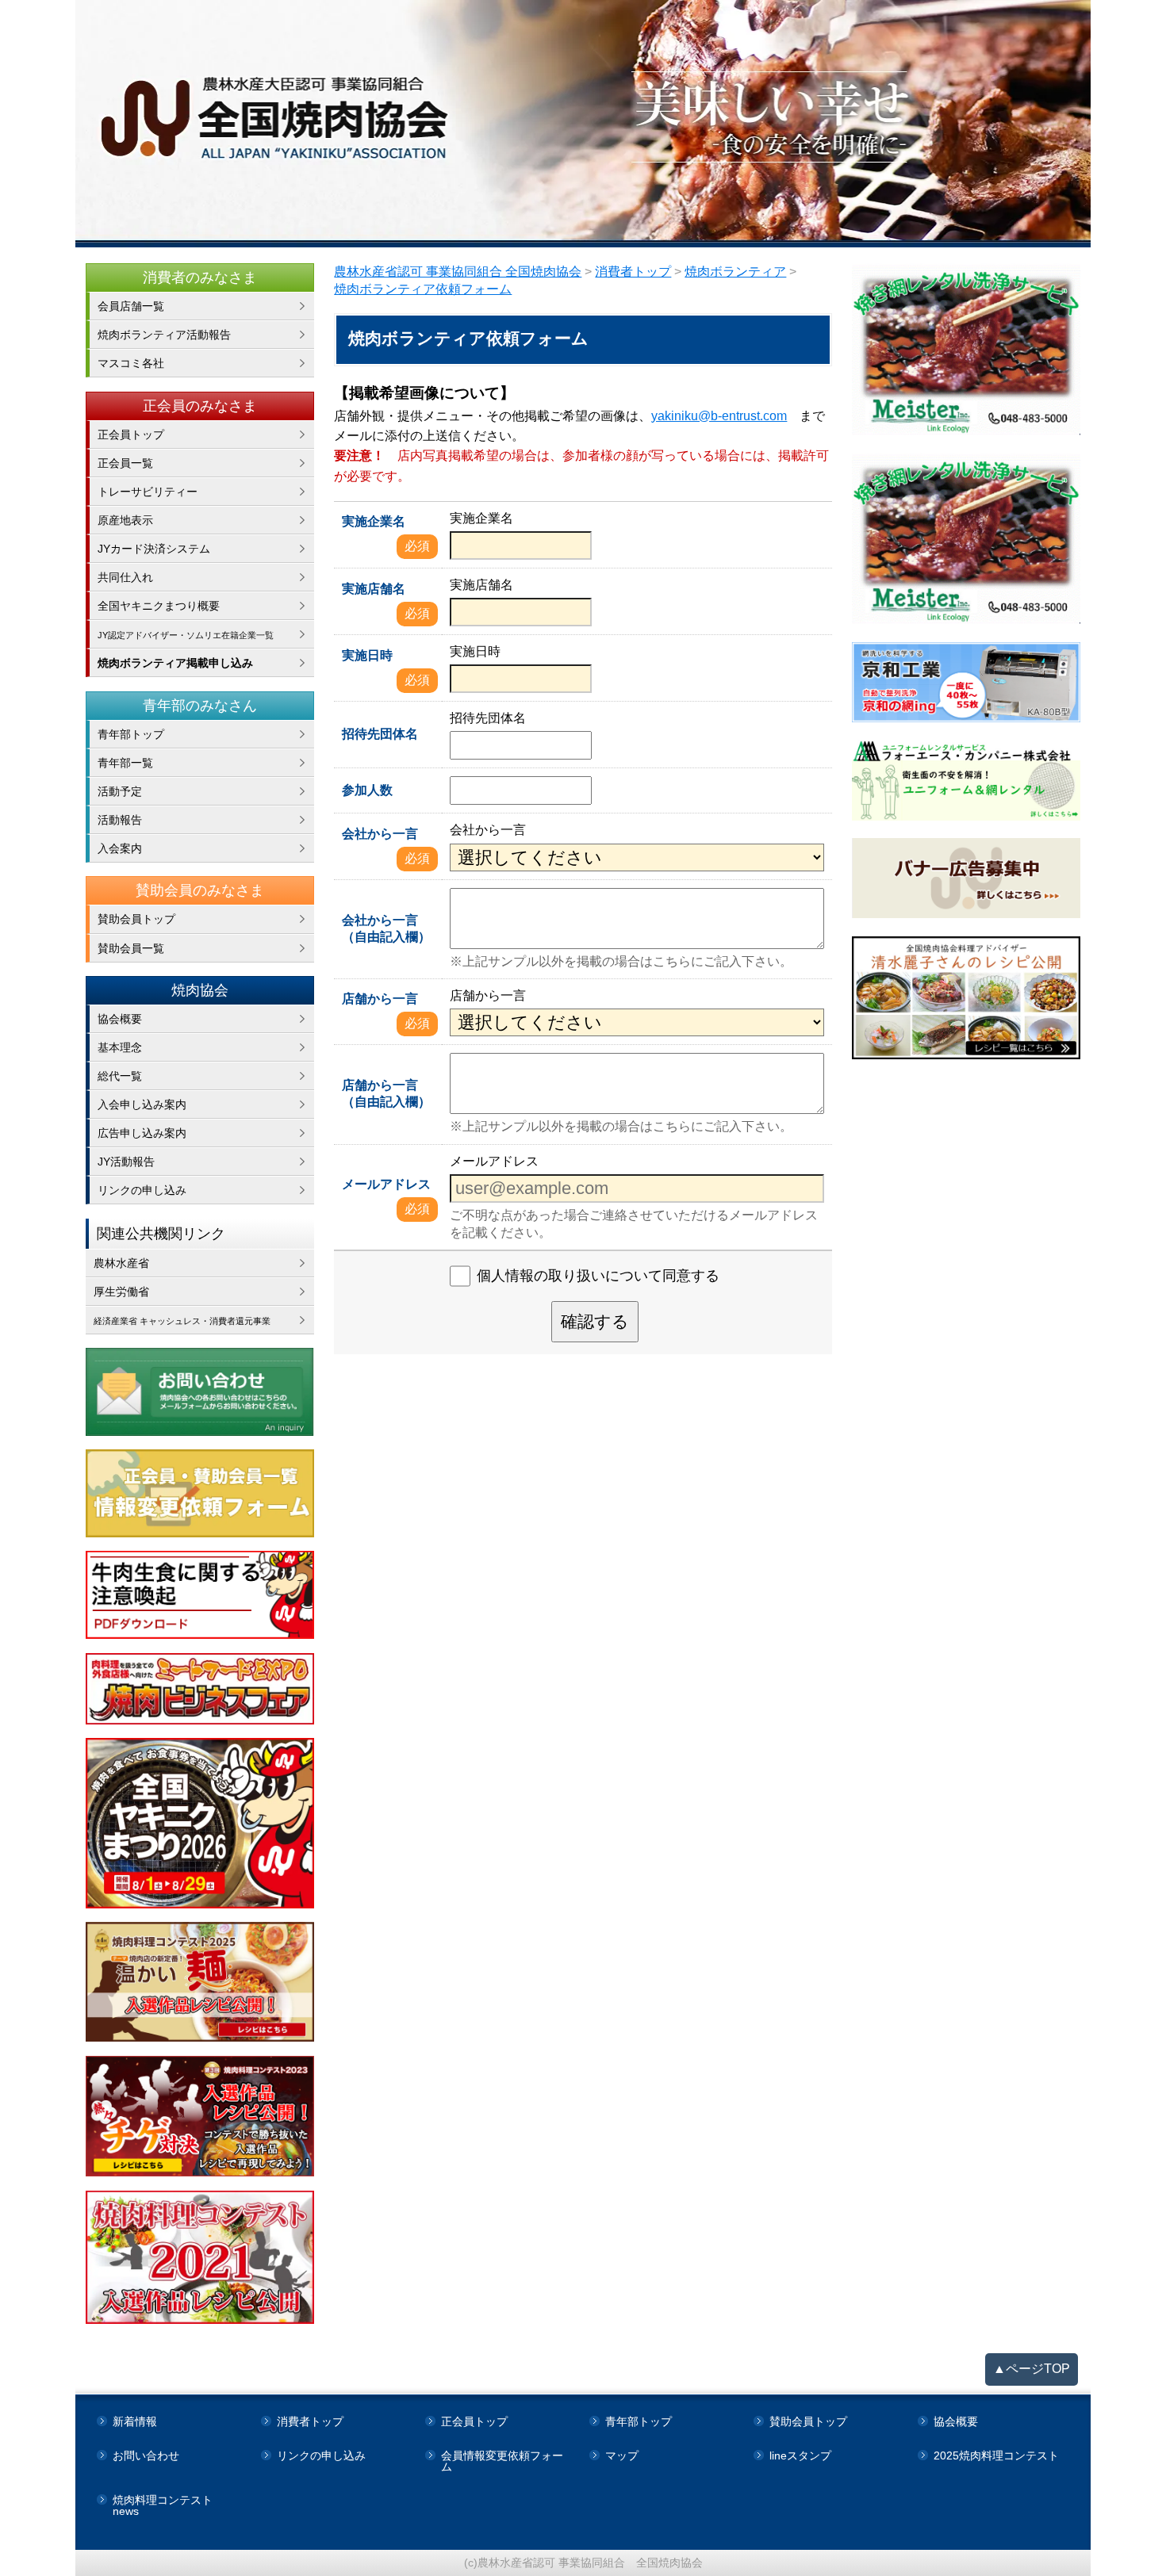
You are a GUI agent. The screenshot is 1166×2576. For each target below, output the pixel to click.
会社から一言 (380, 834)
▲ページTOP (1032, 2369)
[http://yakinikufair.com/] (200, 1689)
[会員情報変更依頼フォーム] (200, 1493)
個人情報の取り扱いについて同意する (598, 1276)
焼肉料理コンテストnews (163, 2505)
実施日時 (367, 655)
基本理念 (120, 1047)
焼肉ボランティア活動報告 (164, 335)
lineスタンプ (800, 2455)
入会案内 (120, 848)
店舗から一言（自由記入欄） (386, 1093)
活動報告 (120, 820)
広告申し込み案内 (142, 1133)
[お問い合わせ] (200, 1392)
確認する (595, 1321)
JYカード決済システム (154, 549)
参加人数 (367, 790)
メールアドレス (386, 1184)
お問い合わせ (146, 2455)
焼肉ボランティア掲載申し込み (175, 663)
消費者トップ (310, 2421)
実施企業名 (374, 521)
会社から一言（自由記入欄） (386, 928)
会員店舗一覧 (131, 306)
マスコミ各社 (131, 363)
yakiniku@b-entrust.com (719, 416)
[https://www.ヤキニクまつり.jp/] (200, 1823)
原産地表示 (125, 520)
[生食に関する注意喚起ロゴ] (200, 1595)
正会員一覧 (125, 463)
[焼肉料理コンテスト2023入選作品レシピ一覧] (200, 2117)
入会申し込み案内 (142, 1104)
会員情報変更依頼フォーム (502, 2461)
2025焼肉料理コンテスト (996, 2455)
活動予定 (120, 791)
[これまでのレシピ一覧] (967, 998)
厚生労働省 (121, 1292)
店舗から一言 (380, 999)
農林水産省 (121, 1263)
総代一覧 (120, 1076)
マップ (622, 2455)
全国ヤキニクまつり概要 (159, 606)
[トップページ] (583, 124)
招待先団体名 (380, 734)
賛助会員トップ (136, 919)
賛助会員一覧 (131, 948)
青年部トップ (131, 734)
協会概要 (120, 1019)
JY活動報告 (126, 1162)
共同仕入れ (125, 577)
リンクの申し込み (142, 1190)
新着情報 (135, 2421)
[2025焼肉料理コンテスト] (200, 1982)
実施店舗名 (374, 589)
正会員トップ (131, 434)
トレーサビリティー (148, 492)
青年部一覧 (125, 763)
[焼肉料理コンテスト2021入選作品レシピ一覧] (200, 2257)
